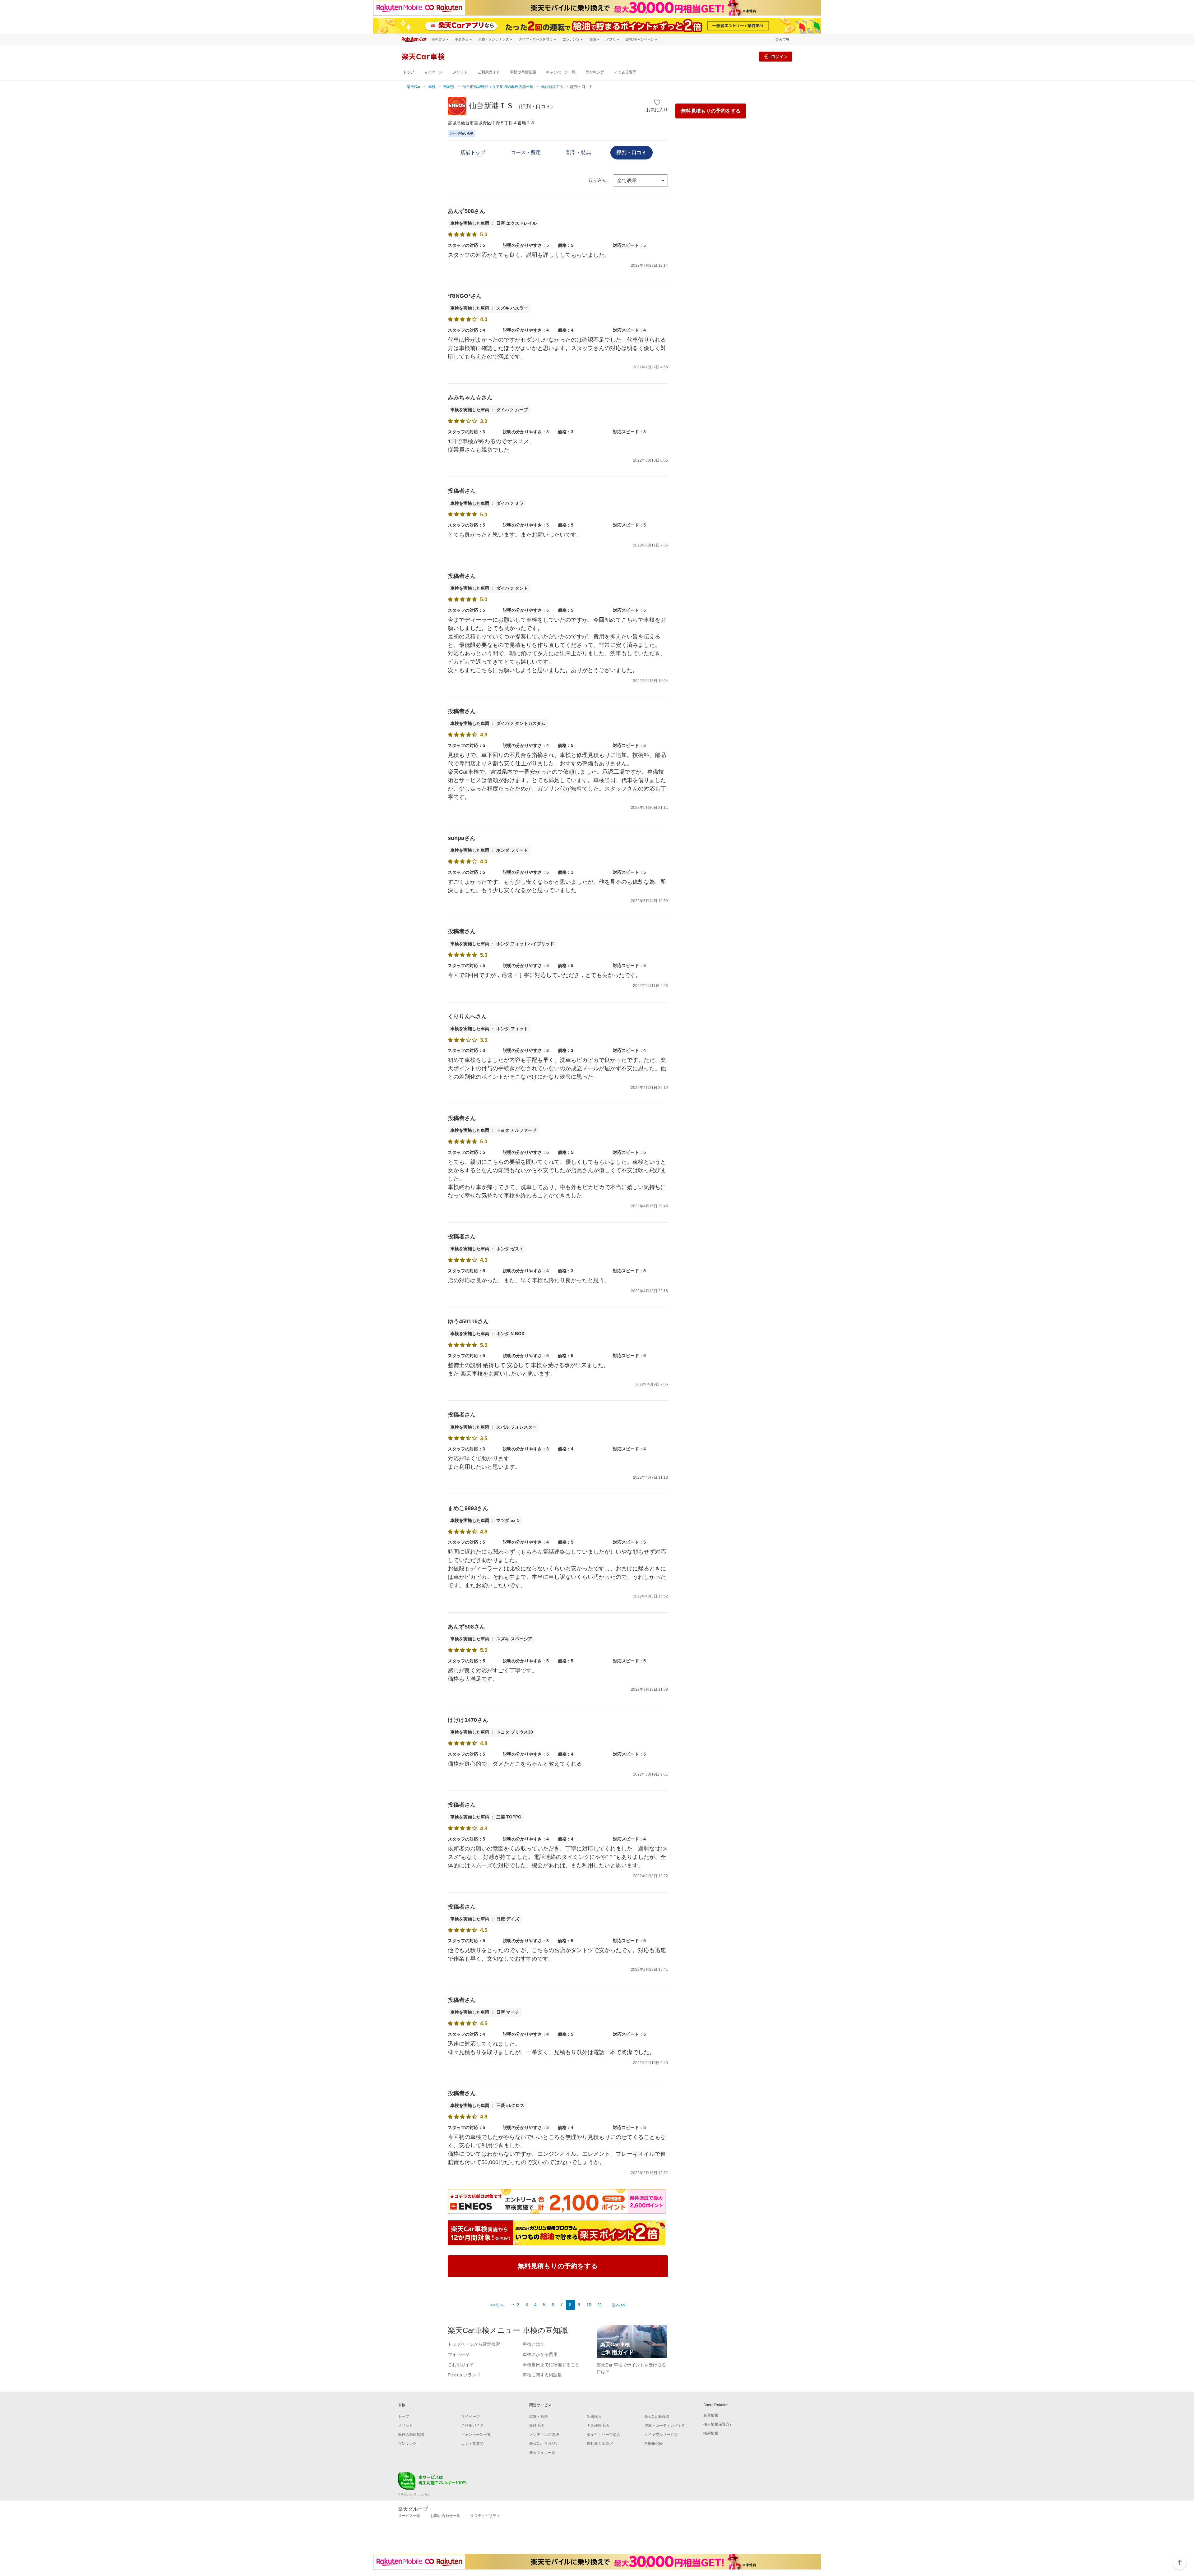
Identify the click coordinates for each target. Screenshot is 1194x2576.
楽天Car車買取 (657, 2417)
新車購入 (594, 2417)
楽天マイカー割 (542, 2453)
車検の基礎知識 (523, 72)
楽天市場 (782, 39)
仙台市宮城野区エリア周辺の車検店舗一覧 (498, 87)
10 (589, 2305)
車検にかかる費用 (540, 2354)
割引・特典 (579, 152)
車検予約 (537, 2426)
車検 (432, 87)
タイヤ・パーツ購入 (604, 2435)
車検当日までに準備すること (551, 2365)
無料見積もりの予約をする (711, 111)
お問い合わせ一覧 (445, 2516)
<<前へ (497, 2305)
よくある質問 (625, 72)
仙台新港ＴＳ (552, 87)
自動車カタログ (600, 2444)
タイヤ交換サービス (661, 2435)
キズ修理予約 (598, 2426)
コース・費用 (526, 152)
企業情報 (711, 2415)
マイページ (433, 72)
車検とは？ (534, 2344)
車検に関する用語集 (542, 2375)
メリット (460, 72)
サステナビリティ (485, 2516)
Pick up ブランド (464, 2375)
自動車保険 (654, 2444)
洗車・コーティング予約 (665, 2426)
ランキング (595, 72)
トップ (409, 72)
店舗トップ (473, 152)
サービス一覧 (409, 2516)
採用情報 (711, 2433)
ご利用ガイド (489, 72)
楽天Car (414, 87)
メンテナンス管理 (544, 2435)
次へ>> (618, 2305)
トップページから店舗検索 (474, 2344)
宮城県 (449, 87)
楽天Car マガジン (544, 2444)
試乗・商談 (539, 2417)
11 (600, 2305)
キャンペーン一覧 (561, 72)
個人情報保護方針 (718, 2424)
